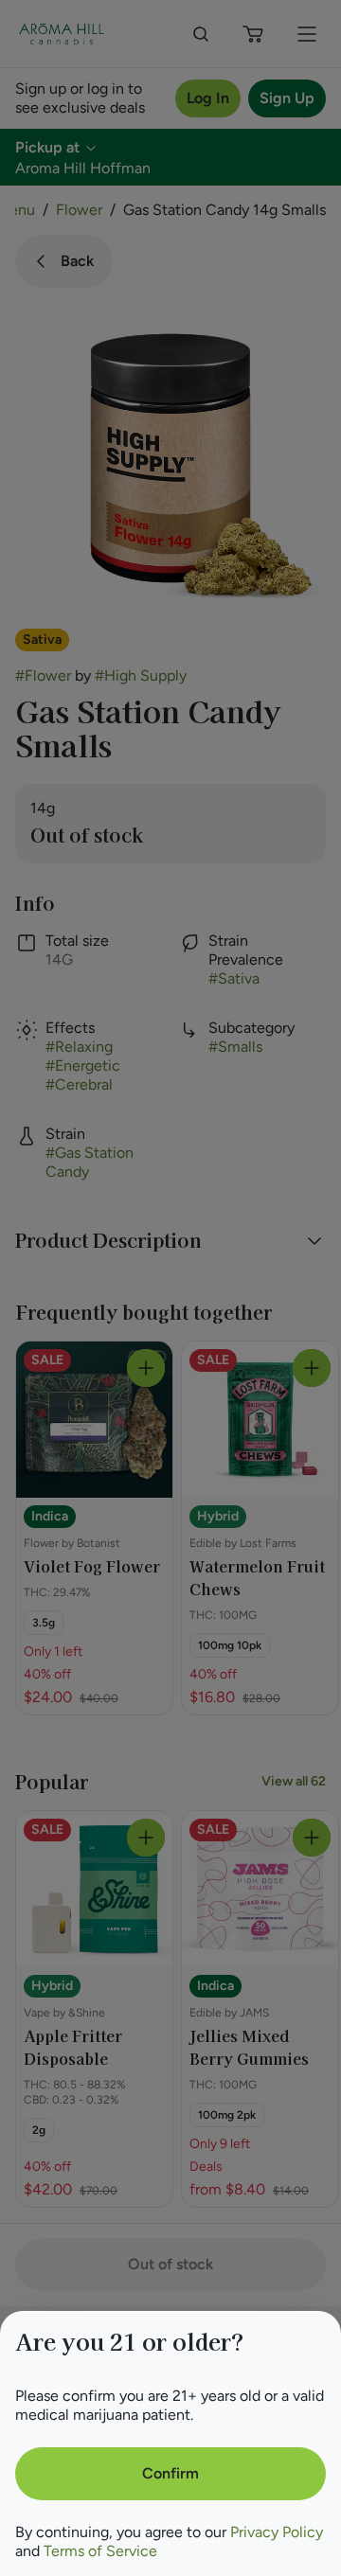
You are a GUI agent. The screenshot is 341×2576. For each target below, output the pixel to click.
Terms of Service (100, 2551)
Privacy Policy (277, 2532)
